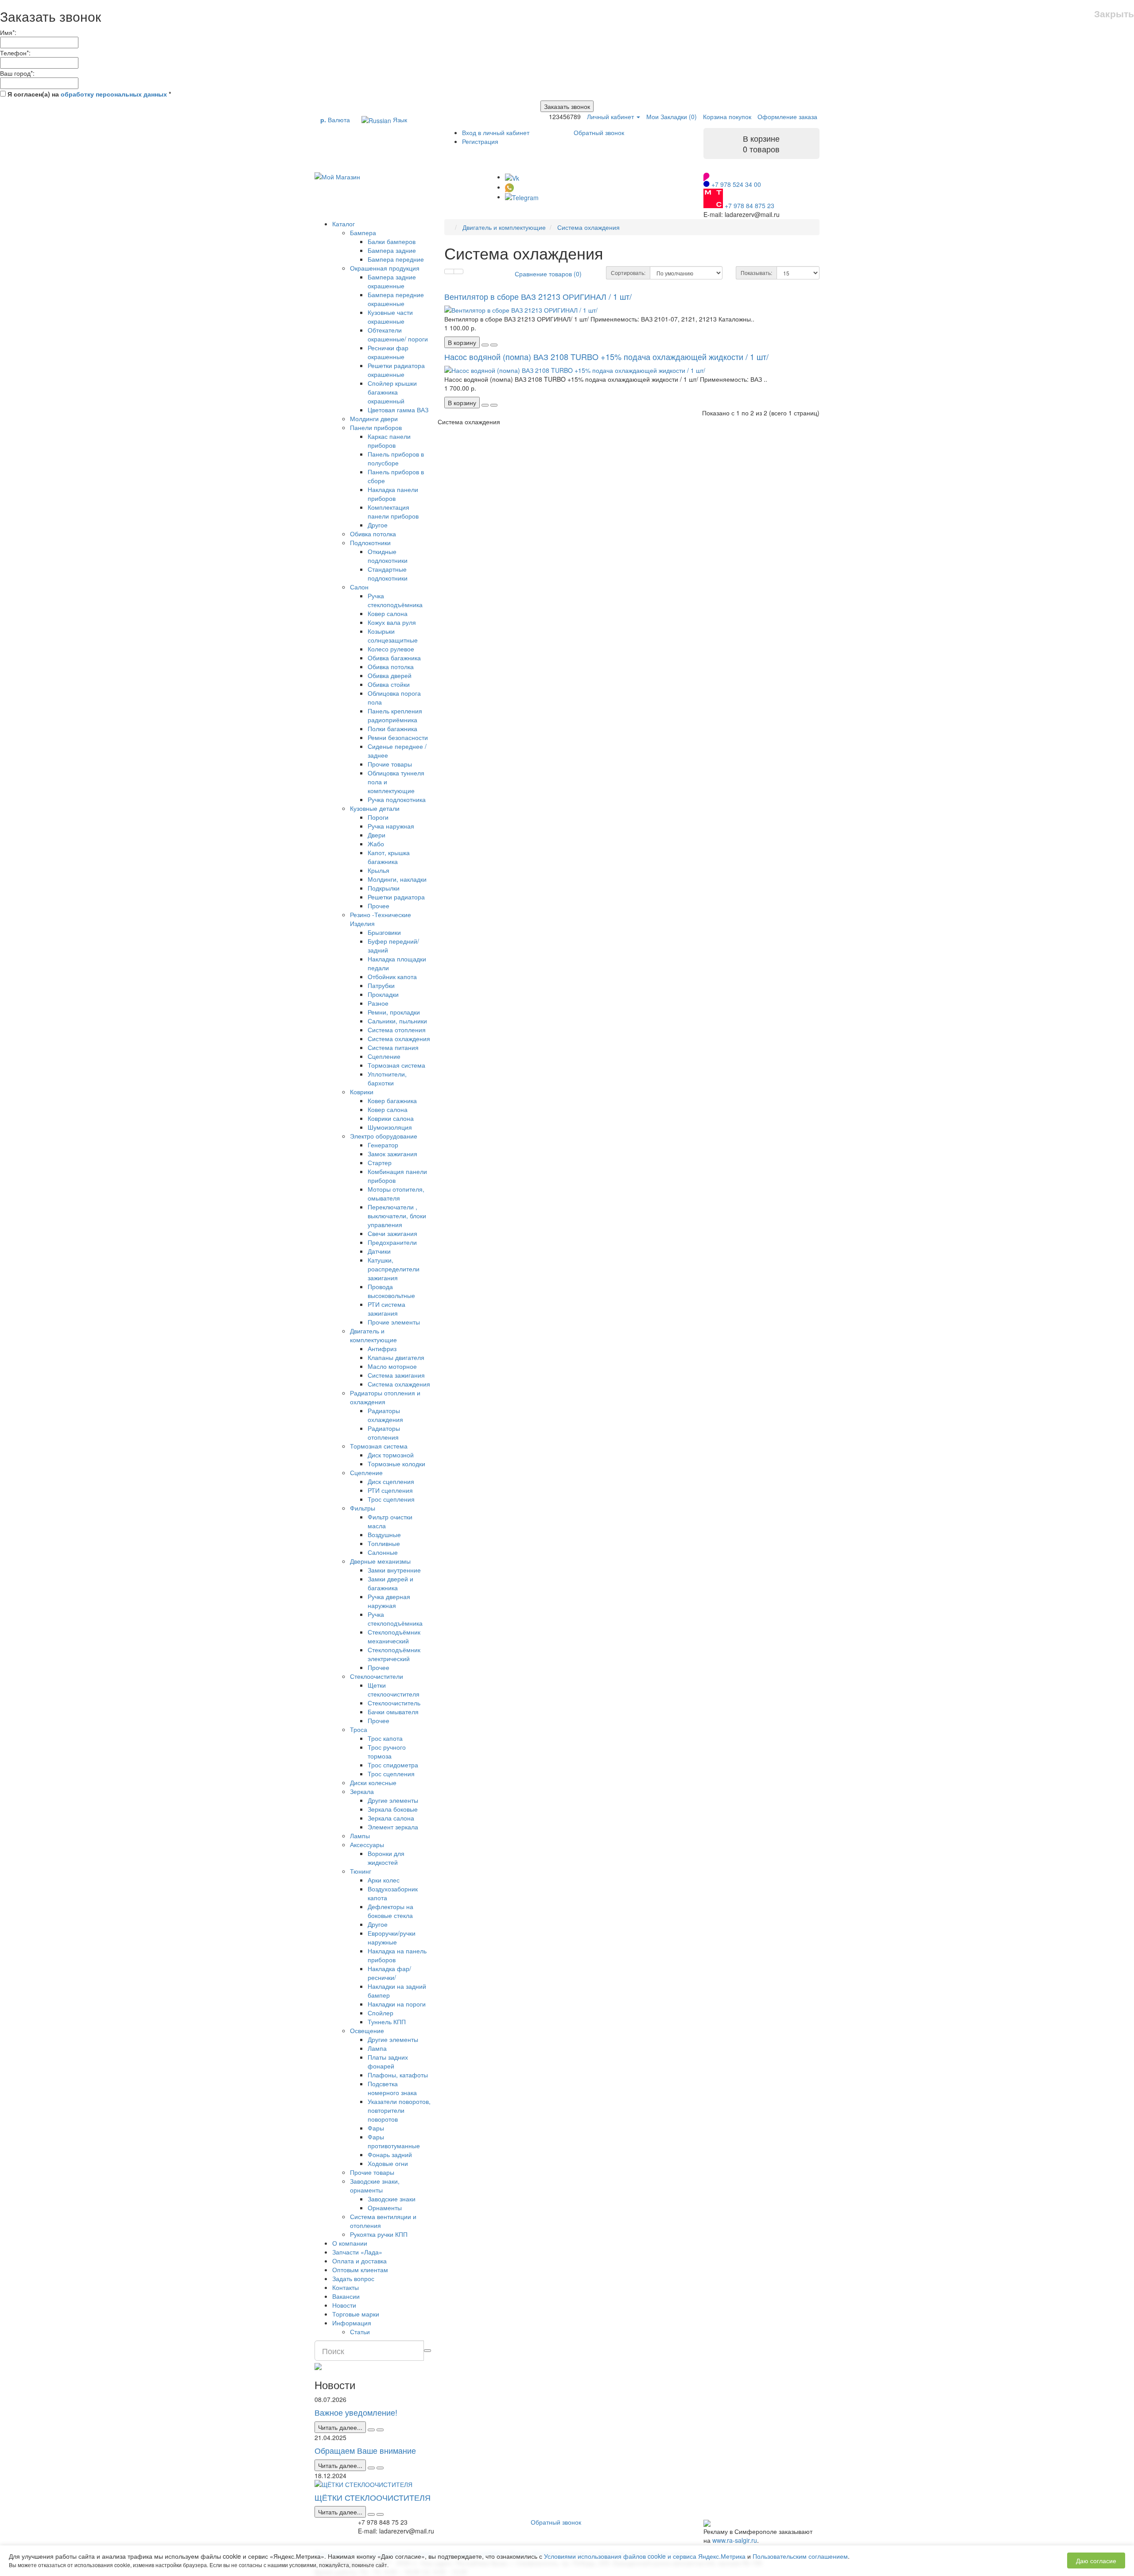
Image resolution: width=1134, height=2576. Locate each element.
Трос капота (385, 1738)
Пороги (378, 817)
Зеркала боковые (393, 1809)
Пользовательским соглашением (800, 2556)
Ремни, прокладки (394, 1012)
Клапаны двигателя (396, 1357)
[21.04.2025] (371, 2468)
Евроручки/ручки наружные (392, 1937)
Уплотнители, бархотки (387, 1078)
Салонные (383, 1552)
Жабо (376, 844)
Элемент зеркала (393, 1827)
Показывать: (756, 273)
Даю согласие (1096, 2561)
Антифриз (382, 1348)
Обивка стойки (389, 684)
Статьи (360, 2332)
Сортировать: (628, 273)
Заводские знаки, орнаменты (375, 2185)
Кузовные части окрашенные (390, 317)
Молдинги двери (374, 418)
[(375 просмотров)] (380, 2514)
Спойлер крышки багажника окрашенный (392, 392)
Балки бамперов (392, 241)
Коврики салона (391, 1118)
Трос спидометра (393, 1765)
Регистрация (480, 141)
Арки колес (384, 1880)
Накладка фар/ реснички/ (389, 1973)
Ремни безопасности (398, 737)
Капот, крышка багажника (389, 857)
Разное (378, 1003)
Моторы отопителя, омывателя (396, 1193)
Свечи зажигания (392, 1233)
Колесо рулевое (391, 649)
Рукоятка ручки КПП (379, 2234)
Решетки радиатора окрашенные (396, 370)
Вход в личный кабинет (496, 132)
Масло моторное (392, 1366)
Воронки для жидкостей (386, 1858)
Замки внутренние (394, 1570)
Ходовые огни (388, 2163)
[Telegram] (522, 197)
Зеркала (362, 1791)
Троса (359, 1729)
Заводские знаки (392, 2199)
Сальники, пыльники (397, 1021)
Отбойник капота (392, 976)
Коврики (362, 1092)
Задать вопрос (353, 2278)
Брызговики (384, 932)
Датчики (379, 1251)
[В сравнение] (494, 345)
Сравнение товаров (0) (548, 274)
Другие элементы (393, 1800)
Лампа (377, 2048)
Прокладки (383, 994)
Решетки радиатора (396, 897)
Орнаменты (385, 2208)
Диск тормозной (391, 1455)
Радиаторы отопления (384, 1433)
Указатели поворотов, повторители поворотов (399, 2110)
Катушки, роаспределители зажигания (394, 1269)
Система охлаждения (399, 1038)
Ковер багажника (392, 1100)
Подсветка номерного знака (392, 2088)
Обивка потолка (373, 534)
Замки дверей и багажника (390, 1583)
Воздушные (384, 1534)
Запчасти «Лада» (357, 2252)
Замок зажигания (392, 1154)
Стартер (380, 1162)
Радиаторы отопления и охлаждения (385, 1397)
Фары (376, 2128)
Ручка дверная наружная (389, 1601)
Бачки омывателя (393, 1712)
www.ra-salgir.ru (735, 2540)
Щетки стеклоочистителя (394, 1689)
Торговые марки (356, 2314)
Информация (352, 2323)
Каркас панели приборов (389, 441)
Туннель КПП (387, 2022)
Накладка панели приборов (393, 494)
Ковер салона (388, 613)
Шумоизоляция (390, 1127)
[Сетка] (458, 271)
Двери (377, 835)
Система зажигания (396, 1375)
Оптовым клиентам (360, 2270)
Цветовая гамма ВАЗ (398, 410)
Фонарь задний (390, 2154)
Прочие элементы (394, 1322)
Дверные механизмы (380, 1561)
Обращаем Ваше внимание (365, 2450)
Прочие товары (390, 764)
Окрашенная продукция (385, 268)
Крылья (379, 870)
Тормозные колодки (396, 1464)
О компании (350, 2243)
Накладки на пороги (397, 2004)
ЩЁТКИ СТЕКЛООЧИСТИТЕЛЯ (373, 2497)
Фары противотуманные (394, 2141)
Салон (359, 587)
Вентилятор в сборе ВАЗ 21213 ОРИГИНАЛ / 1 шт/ (538, 296)
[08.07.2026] (371, 2430)
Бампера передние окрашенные (396, 299)
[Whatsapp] (509, 187)
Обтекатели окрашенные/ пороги (398, 334)
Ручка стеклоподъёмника (395, 600)
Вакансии (346, 2296)
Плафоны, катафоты (398, 2075)
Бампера (363, 232)
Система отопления (397, 1030)
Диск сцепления (391, 1481)
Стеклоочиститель (394, 1703)
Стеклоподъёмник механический (394, 1636)
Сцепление (384, 1056)
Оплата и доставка (359, 2261)
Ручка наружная (391, 826)
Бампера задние (392, 250)
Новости (344, 2305)
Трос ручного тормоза (387, 1751)
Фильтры (363, 1508)
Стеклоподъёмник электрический (394, 1654)
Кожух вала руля (392, 622)
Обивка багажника (394, 658)
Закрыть (1114, 14)
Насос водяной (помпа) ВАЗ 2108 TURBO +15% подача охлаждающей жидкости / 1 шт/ (606, 356)
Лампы (360, 1836)
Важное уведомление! (356, 2412)
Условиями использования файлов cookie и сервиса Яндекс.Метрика (645, 2556)
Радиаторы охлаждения (385, 1415)
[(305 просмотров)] (380, 2468)
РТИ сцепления (390, 1490)
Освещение (367, 2030)
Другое (378, 525)
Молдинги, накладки (397, 879)
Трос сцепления (391, 1499)
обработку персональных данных (114, 94)
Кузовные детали (375, 808)
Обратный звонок (599, 132)
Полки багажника (392, 728)
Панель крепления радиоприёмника (395, 715)
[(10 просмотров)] (380, 2430)
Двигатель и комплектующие (373, 1335)
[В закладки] (485, 345)
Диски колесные (373, 1782)
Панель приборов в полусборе (396, 458)
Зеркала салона (391, 1818)
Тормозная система (396, 1065)
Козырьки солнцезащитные (393, 635)
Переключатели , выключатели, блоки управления (397, 1216)
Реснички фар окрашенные (388, 352)
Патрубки (381, 985)
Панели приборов (376, 427)
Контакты (346, 2287)
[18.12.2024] (371, 2514)
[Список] (449, 271)
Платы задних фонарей (388, 2061)
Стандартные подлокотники (388, 573)
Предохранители (392, 1242)
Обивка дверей (390, 675)
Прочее (379, 906)
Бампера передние (396, 259)
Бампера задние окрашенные (392, 281)
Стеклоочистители (377, 1676)
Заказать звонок (567, 106)
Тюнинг (361, 1871)
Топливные (384, 1543)
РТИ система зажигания (386, 1309)
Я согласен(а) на (88, 94)
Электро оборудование (384, 1136)
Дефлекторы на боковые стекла (390, 1911)
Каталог (344, 224)
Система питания (393, 1047)
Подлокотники (370, 542)
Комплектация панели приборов (393, 511)
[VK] (512, 177)
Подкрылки (384, 888)
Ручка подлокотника (397, 799)
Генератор (383, 1145)
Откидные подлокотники (388, 556)
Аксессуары (367, 1844)
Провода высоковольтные (391, 1291)
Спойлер (381, 2013)
